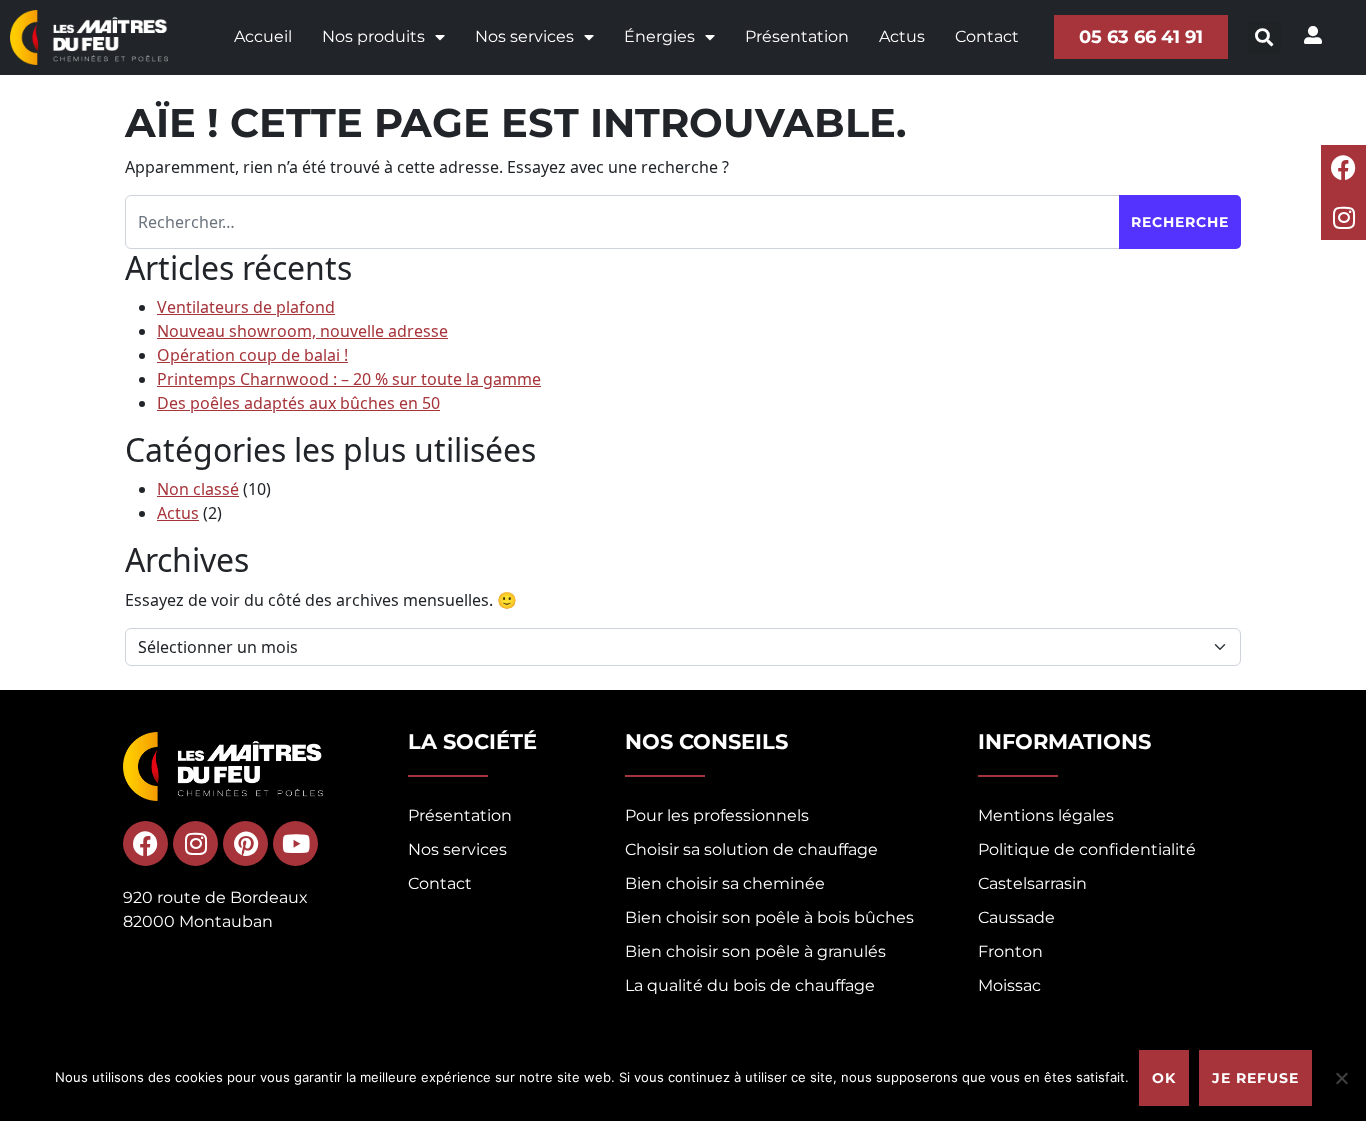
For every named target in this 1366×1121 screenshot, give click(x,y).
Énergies (659, 36)
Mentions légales (1046, 815)
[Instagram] (1343, 217)
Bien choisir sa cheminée (725, 883)
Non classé (198, 489)
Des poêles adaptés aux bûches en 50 (298, 403)
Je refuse (1255, 1078)
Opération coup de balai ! (252, 355)
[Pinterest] (245, 843)
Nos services (524, 36)
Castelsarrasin (1032, 883)
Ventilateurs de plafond (246, 307)
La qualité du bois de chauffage (750, 985)
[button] (1264, 37)
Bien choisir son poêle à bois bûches (769, 917)
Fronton (1010, 951)
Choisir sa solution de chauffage (751, 849)
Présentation (797, 36)
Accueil (263, 36)
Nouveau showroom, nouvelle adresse (302, 331)
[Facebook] (1343, 167)
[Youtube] (295, 843)
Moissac (1009, 985)
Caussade (1016, 917)
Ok (1164, 1078)
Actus (902, 36)
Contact (987, 36)
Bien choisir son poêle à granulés (755, 951)
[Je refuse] (1341, 1078)
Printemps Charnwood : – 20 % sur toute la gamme (349, 379)
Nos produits (373, 36)
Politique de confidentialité (1087, 849)
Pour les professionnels (717, 815)
